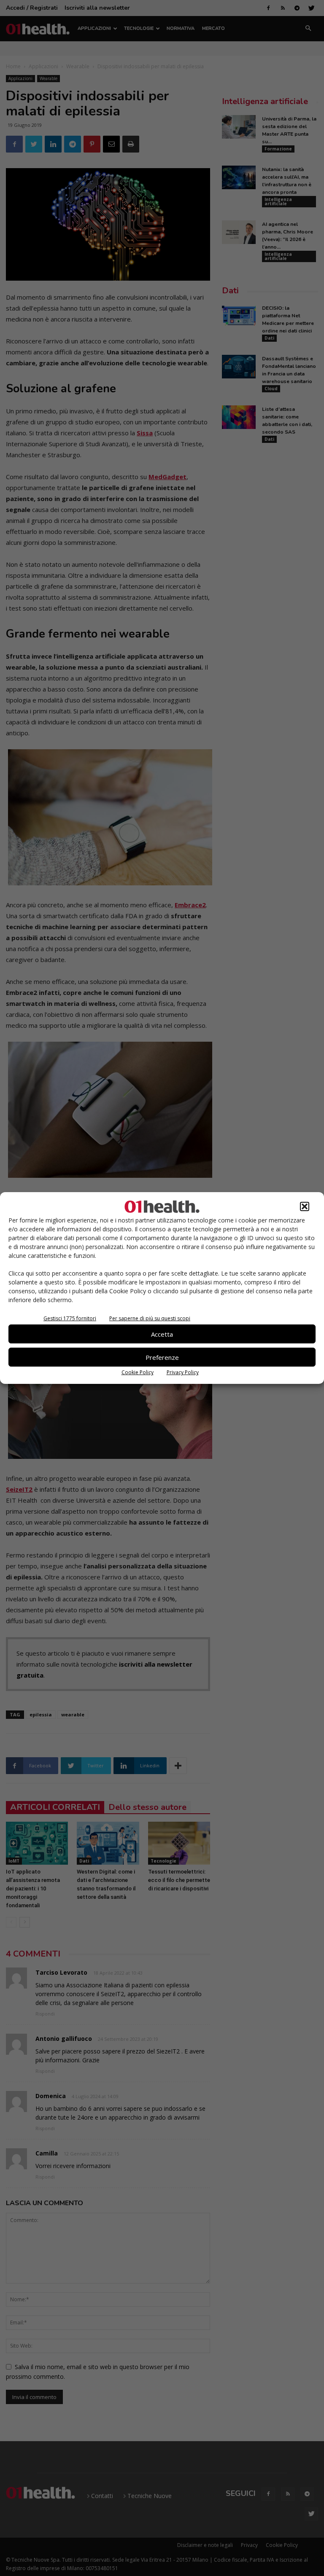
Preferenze (162, 1357)
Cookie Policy (138, 1372)
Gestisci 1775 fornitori (70, 1318)
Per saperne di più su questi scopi (150, 1318)
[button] (305, 1206)
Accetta (162, 1334)
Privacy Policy (183, 1372)
